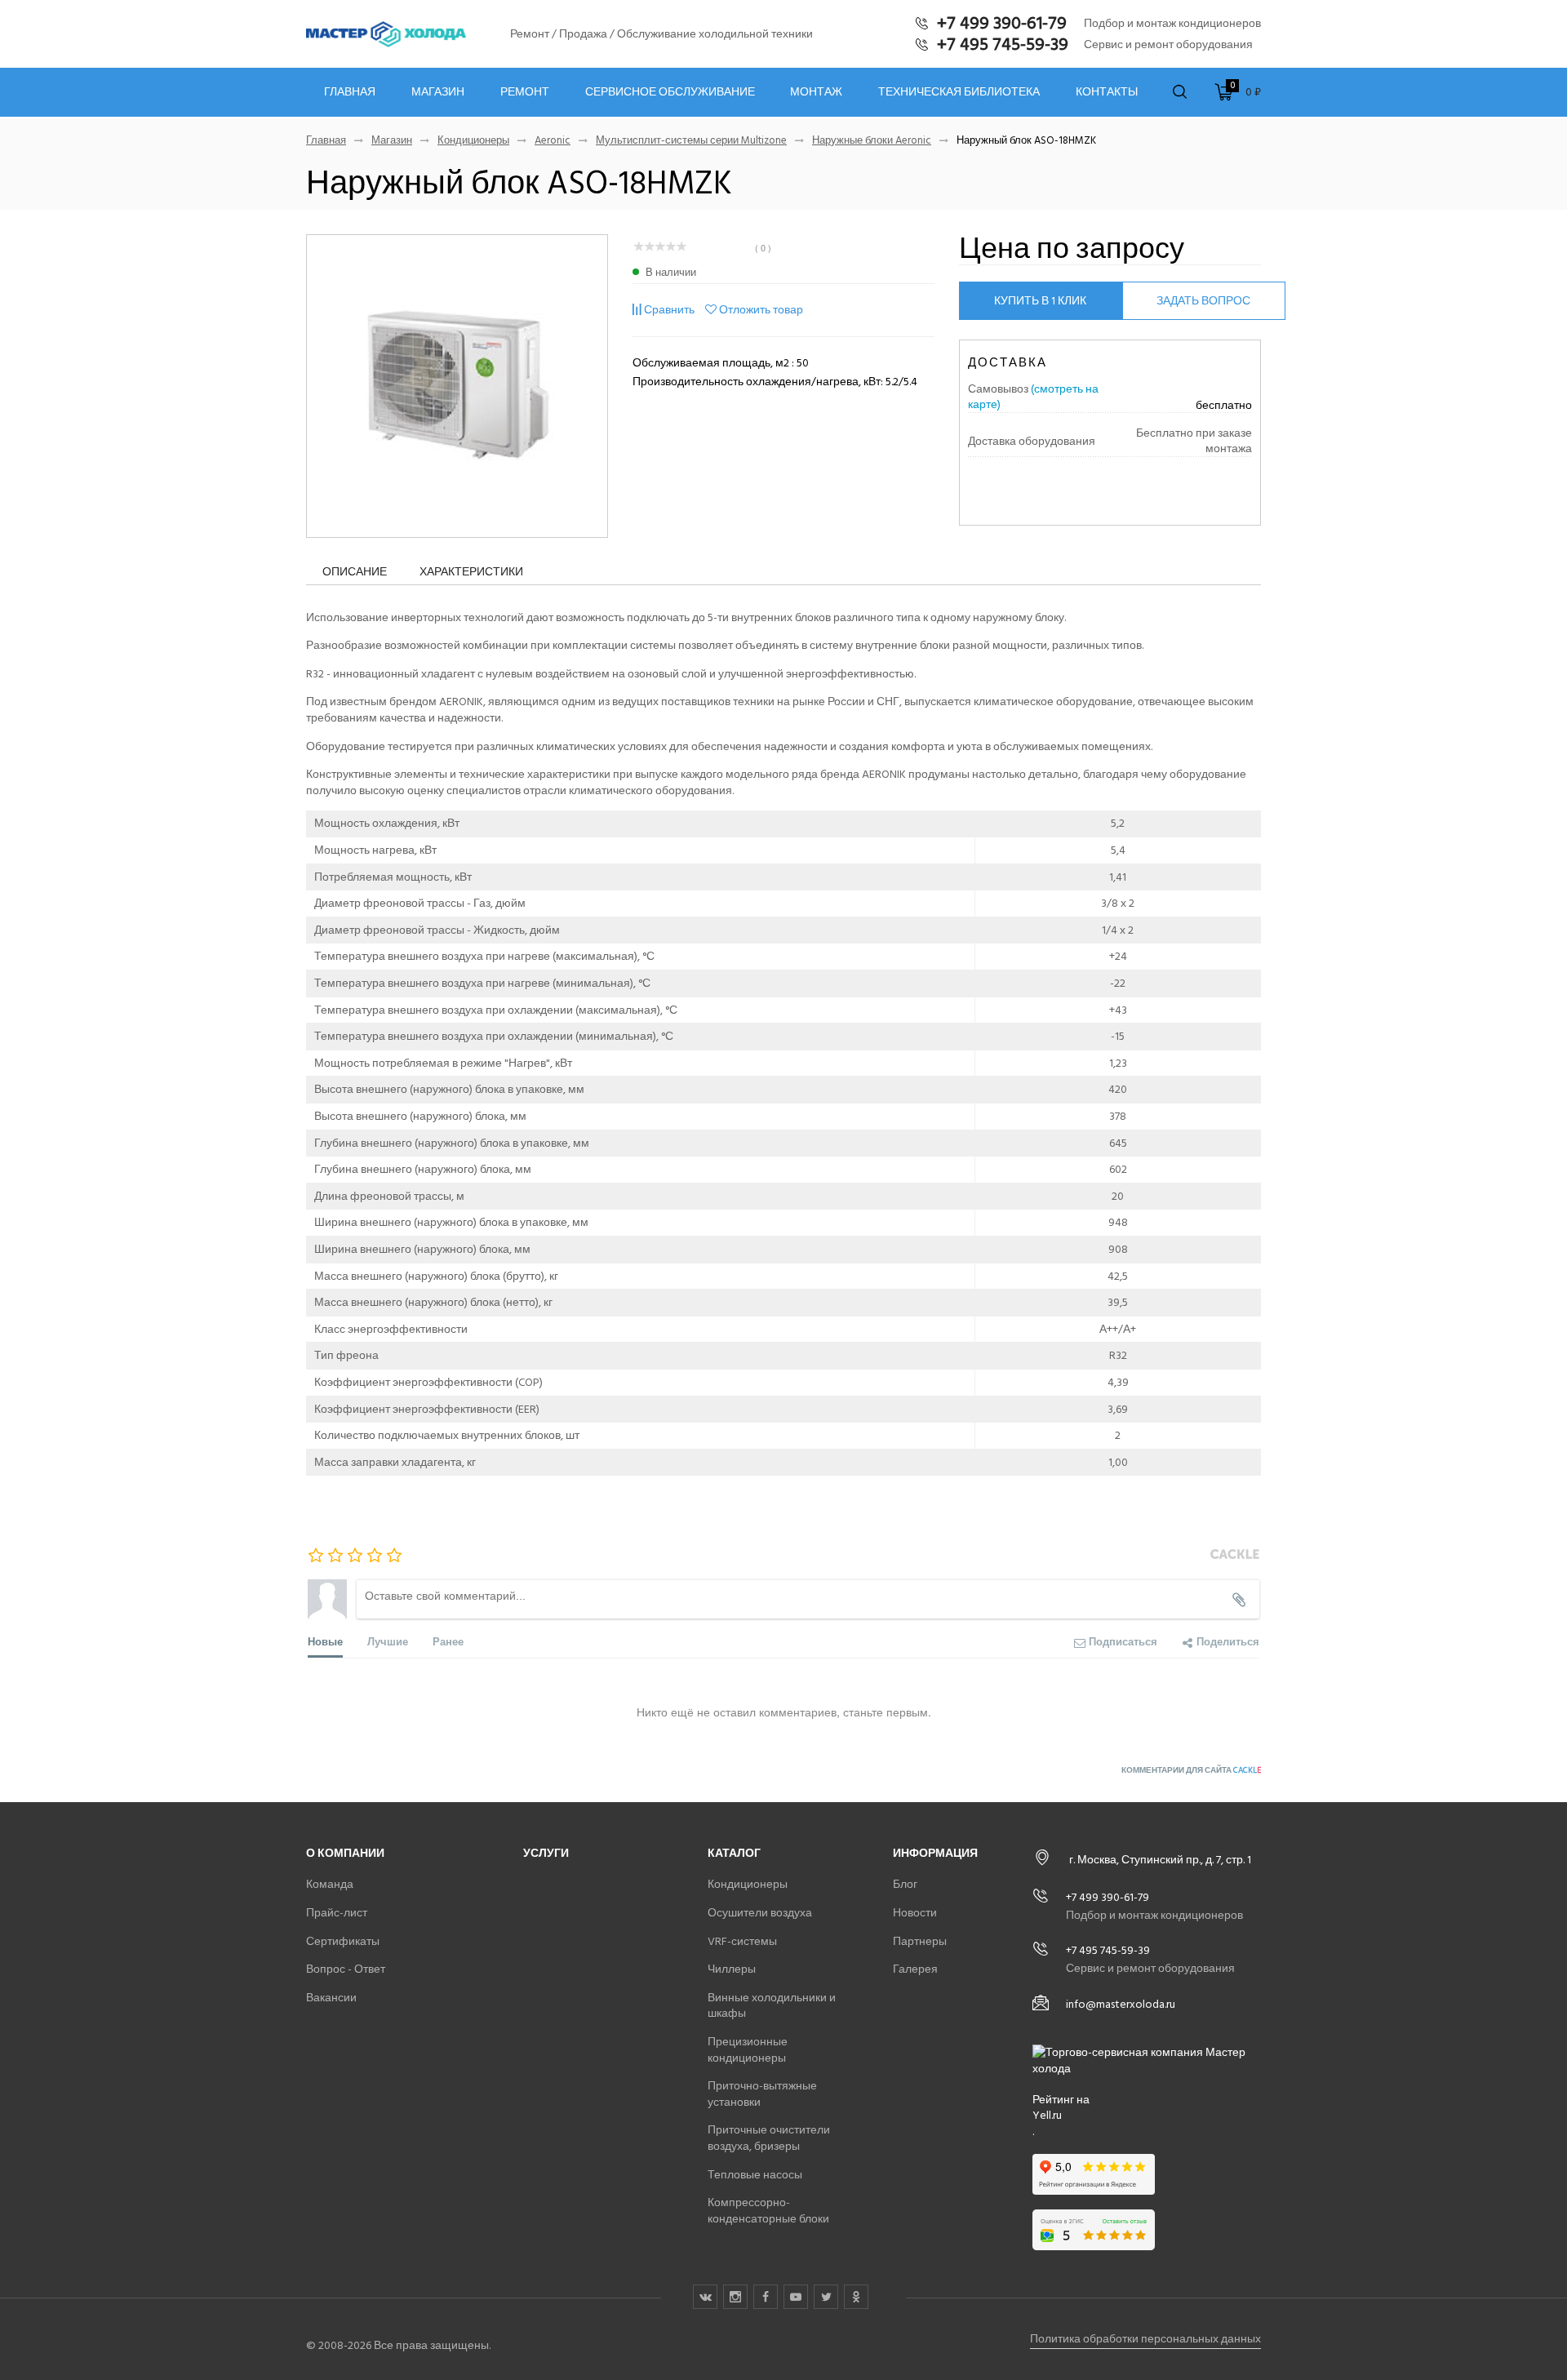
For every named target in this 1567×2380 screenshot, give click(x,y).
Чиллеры (732, 1969)
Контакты (1107, 92)
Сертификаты (343, 1941)
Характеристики (471, 572)
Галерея (915, 1969)
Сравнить (669, 310)
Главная (350, 92)
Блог (905, 1884)
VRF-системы (742, 1941)
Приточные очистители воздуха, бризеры (769, 2138)
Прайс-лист (337, 1913)
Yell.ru (1047, 2116)
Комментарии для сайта (1191, 1770)
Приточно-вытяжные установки (762, 2094)
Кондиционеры (473, 141)
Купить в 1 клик (1040, 301)
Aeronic (553, 141)
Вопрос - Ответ (346, 1969)
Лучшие (388, 1641)
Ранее (448, 1641)
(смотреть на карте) (1033, 397)
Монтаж (816, 92)
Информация (935, 1853)
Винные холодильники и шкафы (772, 2006)
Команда (330, 1884)
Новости (915, 1913)
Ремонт (525, 92)
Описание (355, 572)
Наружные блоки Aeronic (872, 141)
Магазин (438, 92)
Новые (325, 1641)
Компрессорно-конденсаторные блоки (768, 2211)
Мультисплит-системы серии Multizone (691, 141)
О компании (345, 1853)
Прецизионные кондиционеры (748, 2050)
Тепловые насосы (755, 2175)
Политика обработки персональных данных (1145, 2339)
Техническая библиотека (959, 92)
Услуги (546, 1853)
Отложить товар (761, 310)
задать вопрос (1203, 301)
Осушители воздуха (760, 1913)
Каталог (734, 1853)
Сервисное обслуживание (670, 92)
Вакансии (331, 1998)
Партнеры (920, 1941)
